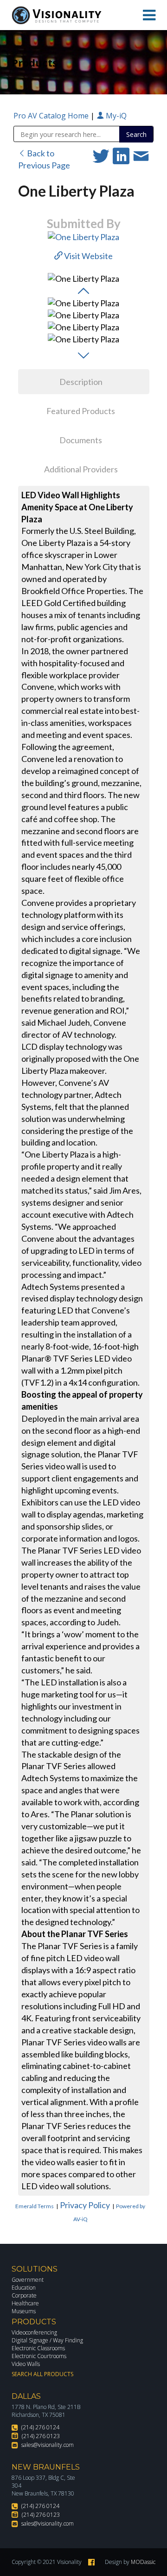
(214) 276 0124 (40, 2427)
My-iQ (115, 116)
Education (24, 2288)
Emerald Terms (35, 2206)
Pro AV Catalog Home (52, 116)
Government (28, 2280)
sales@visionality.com (48, 2445)
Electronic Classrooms (38, 2348)
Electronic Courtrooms (39, 2356)
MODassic (143, 2562)
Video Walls (26, 2364)
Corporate (24, 2295)
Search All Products (42, 2374)
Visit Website (88, 256)
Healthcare (25, 2303)
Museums (24, 2311)
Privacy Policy (85, 2205)
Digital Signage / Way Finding (47, 2340)
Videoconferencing (34, 2332)
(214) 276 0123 (41, 2436)
